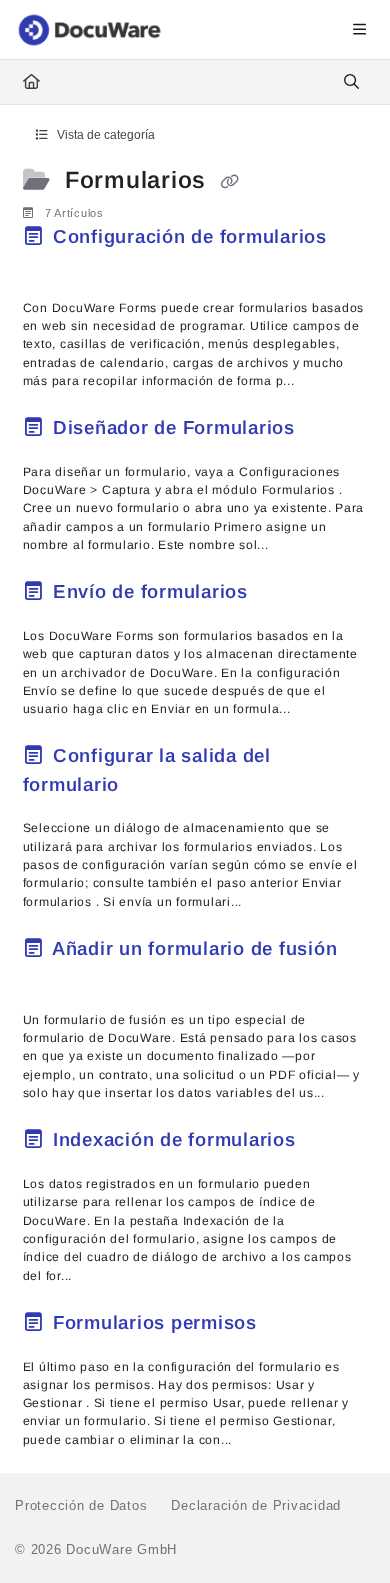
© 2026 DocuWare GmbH (96, 1549)
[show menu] (359, 30)
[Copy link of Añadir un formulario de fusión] (54, 979)
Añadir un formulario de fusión (192, 948)
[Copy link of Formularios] (230, 182)
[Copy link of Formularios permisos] (294, 1326)
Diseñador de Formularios (174, 427)
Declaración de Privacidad (256, 1505)
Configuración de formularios (187, 236)
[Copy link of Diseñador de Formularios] (332, 431)
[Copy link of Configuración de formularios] (54, 267)
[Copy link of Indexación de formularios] (332, 1143)
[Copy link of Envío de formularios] (285, 595)
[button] (345, 1533)
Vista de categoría (104, 135)
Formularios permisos (155, 1322)
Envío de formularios (150, 591)
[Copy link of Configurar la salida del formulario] (156, 787)
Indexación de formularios (174, 1139)
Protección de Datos (81, 1505)
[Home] (91, 30)
